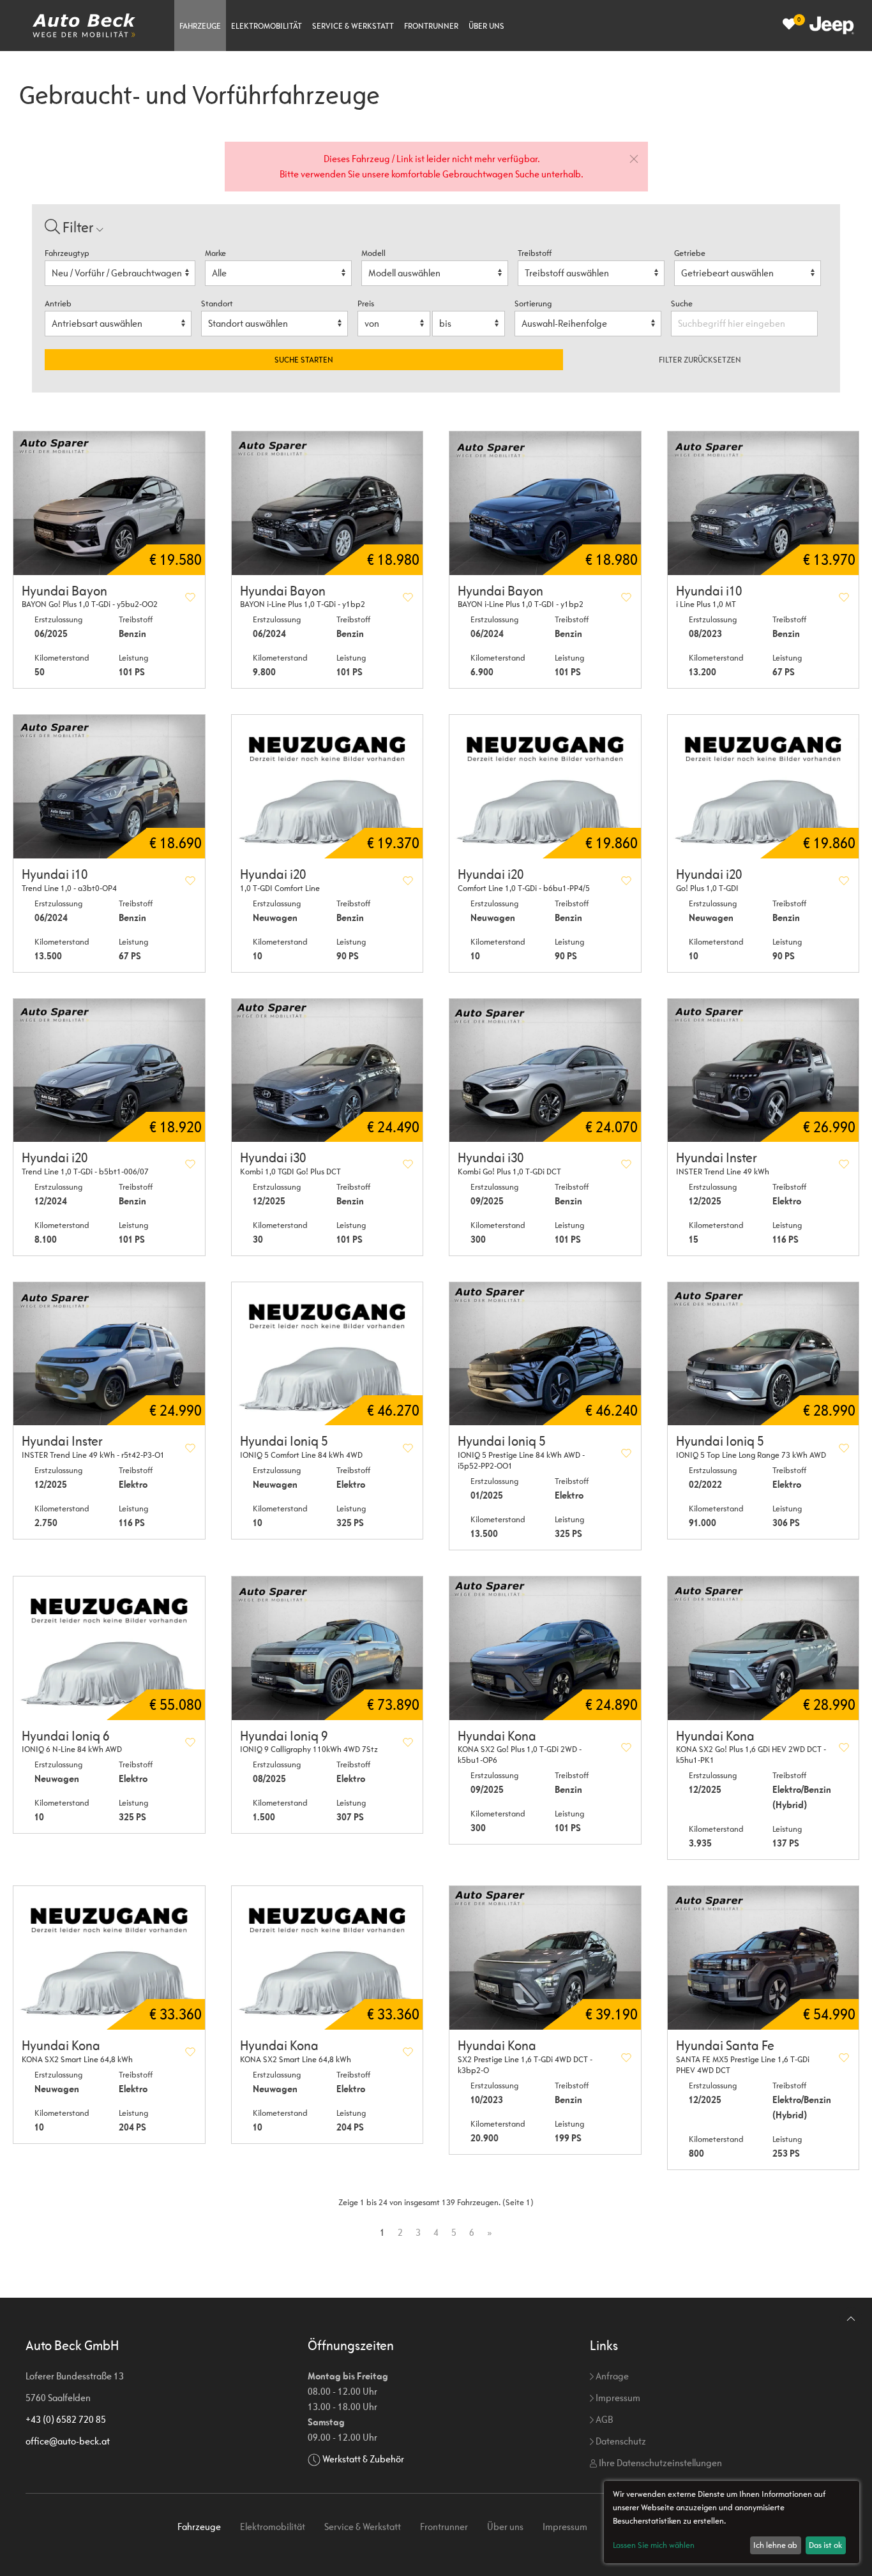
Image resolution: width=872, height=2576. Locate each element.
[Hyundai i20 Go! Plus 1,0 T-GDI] (763, 787)
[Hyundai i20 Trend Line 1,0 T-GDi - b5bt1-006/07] (109, 1071)
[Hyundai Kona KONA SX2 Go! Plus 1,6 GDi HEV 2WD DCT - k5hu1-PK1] (763, 1648)
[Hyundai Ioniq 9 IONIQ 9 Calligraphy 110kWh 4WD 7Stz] (327, 1648)
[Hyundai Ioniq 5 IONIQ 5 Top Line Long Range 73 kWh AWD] (763, 1354)
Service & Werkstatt (353, 26)
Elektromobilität (267, 26)
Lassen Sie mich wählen (654, 2545)
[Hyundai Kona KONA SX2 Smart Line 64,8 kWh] (109, 1958)
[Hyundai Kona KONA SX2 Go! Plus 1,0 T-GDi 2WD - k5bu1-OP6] (545, 1648)
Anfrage (611, 2376)
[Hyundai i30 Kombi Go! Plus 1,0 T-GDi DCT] (545, 1071)
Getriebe (690, 253)
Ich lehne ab (775, 2545)
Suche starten (304, 360)
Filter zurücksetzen (700, 360)
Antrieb (58, 303)
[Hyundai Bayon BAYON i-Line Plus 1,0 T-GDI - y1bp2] (545, 503)
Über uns (486, 26)
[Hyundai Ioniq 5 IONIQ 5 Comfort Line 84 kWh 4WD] (327, 1354)
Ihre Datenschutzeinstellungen (659, 2463)
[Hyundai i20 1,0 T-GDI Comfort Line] (327, 787)
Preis (366, 303)
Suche (683, 303)
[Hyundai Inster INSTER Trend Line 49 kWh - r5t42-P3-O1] (109, 1354)
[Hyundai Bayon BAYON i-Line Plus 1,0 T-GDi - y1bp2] (327, 503)
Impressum (617, 2398)
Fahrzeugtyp (67, 253)
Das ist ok (825, 2545)
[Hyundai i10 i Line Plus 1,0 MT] (763, 503)
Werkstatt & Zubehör (363, 2459)
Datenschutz (620, 2441)
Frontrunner (431, 26)
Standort (217, 303)
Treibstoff (535, 253)
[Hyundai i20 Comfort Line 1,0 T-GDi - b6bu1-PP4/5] (545, 787)
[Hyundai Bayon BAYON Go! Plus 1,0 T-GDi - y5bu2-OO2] (109, 503)
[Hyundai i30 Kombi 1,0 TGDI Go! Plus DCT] (327, 1071)
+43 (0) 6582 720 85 (66, 2419)
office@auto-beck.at (68, 2441)
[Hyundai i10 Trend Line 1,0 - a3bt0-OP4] (109, 787)
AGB (603, 2419)
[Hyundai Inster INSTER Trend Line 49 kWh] (763, 1071)
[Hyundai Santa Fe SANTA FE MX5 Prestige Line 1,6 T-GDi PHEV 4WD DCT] (763, 1958)
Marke (215, 253)
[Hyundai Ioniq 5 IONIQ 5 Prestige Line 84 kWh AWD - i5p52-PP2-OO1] (545, 1354)
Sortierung (533, 303)
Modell (373, 253)
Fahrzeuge (200, 26)
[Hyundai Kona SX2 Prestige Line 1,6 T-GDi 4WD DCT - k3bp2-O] (545, 1958)
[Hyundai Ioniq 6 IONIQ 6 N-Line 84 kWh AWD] (109, 1648)
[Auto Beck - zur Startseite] (84, 26)
